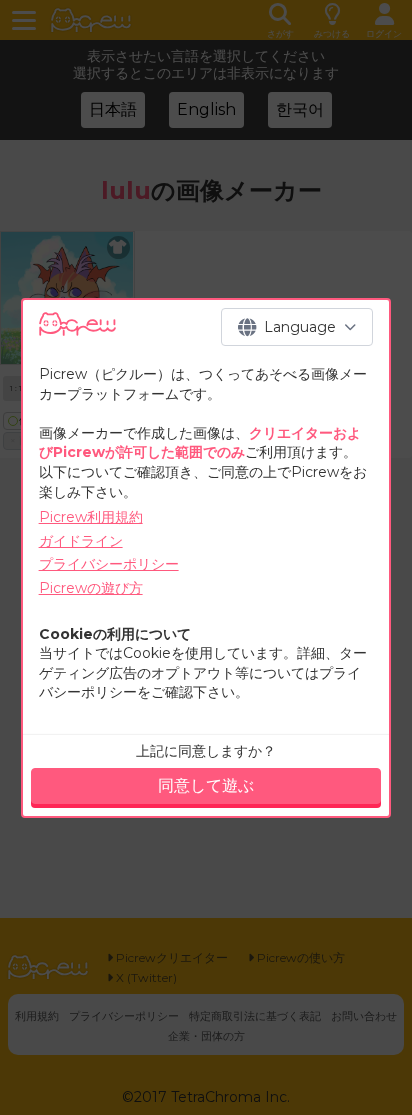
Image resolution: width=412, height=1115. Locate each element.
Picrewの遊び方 (91, 588)
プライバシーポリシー (109, 564)
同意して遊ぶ (206, 785)
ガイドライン (81, 541)
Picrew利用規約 (91, 517)
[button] (297, 327)
